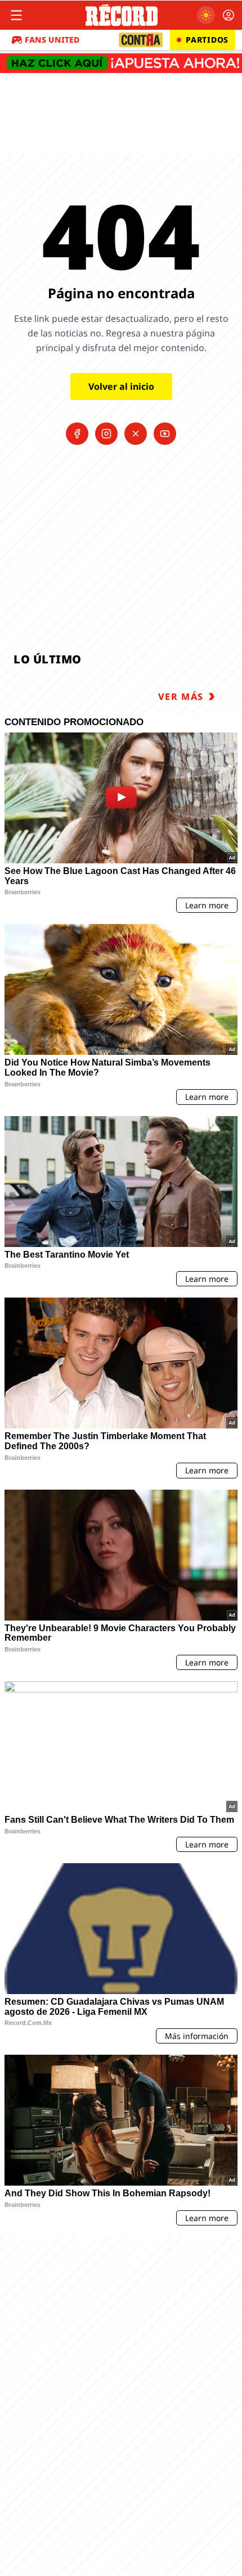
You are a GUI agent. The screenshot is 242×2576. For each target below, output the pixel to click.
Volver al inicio (121, 386)
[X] (136, 434)
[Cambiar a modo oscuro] (206, 15)
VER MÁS (181, 697)
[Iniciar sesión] (228, 15)
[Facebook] (77, 434)
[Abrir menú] (16, 15)
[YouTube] (165, 434)
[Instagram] (106, 434)
